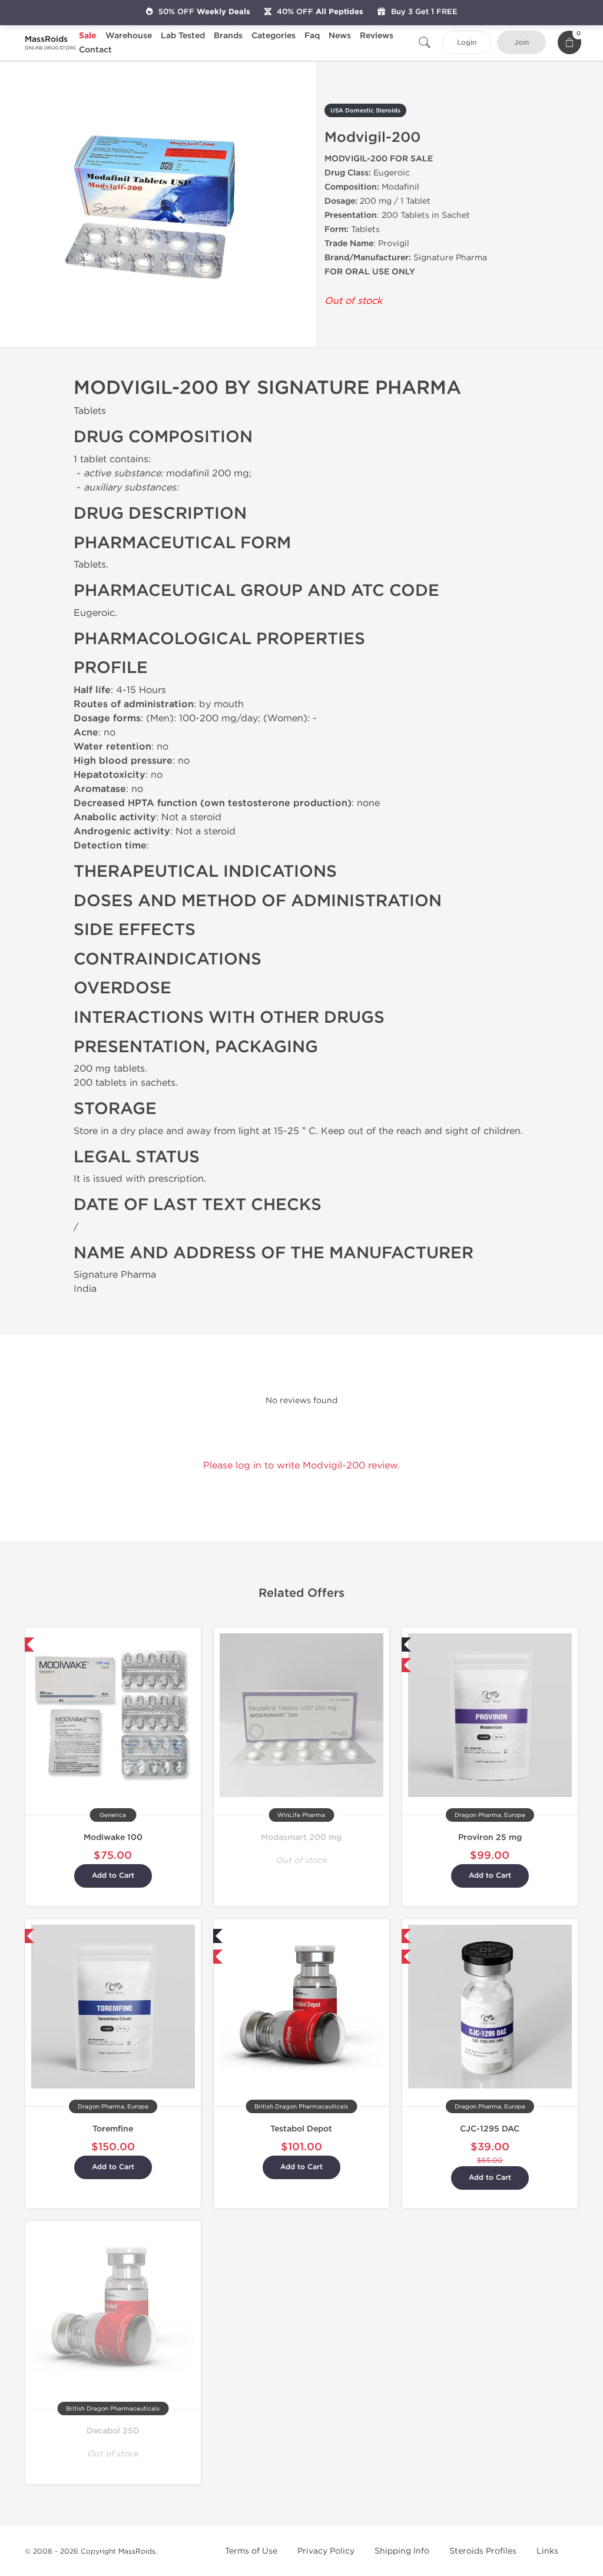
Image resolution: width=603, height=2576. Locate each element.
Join (521, 43)
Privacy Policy (326, 2551)
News (340, 36)
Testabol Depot (301, 2129)
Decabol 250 (113, 2431)
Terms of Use (251, 2551)
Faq (312, 36)
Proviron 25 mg (490, 1837)
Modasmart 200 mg (301, 1837)
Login (467, 43)
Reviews (377, 36)
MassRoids (137, 2551)
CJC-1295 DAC (490, 2129)
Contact (95, 50)
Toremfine (113, 2129)
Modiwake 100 (113, 1837)
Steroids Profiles (483, 2551)
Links (547, 2551)
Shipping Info (402, 2551)
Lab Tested (183, 36)
